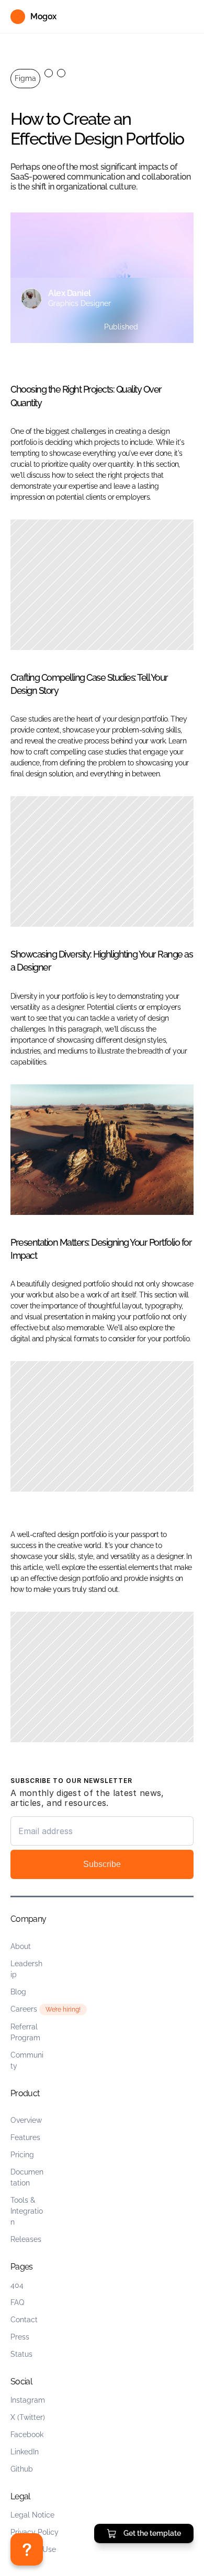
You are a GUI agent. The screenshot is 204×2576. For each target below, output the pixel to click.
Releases (26, 2239)
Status (21, 2354)
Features (25, 2137)
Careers (24, 2009)
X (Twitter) (28, 2417)
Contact (24, 2320)
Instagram (28, 2400)
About (21, 1946)
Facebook (27, 2435)
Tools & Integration (27, 2211)
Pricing (22, 2155)
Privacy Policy (35, 2532)
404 (17, 2285)
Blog (18, 1992)
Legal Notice (32, 2515)
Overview (26, 2120)
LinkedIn (25, 2452)
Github (22, 2469)
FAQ (17, 2302)
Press (20, 2337)
